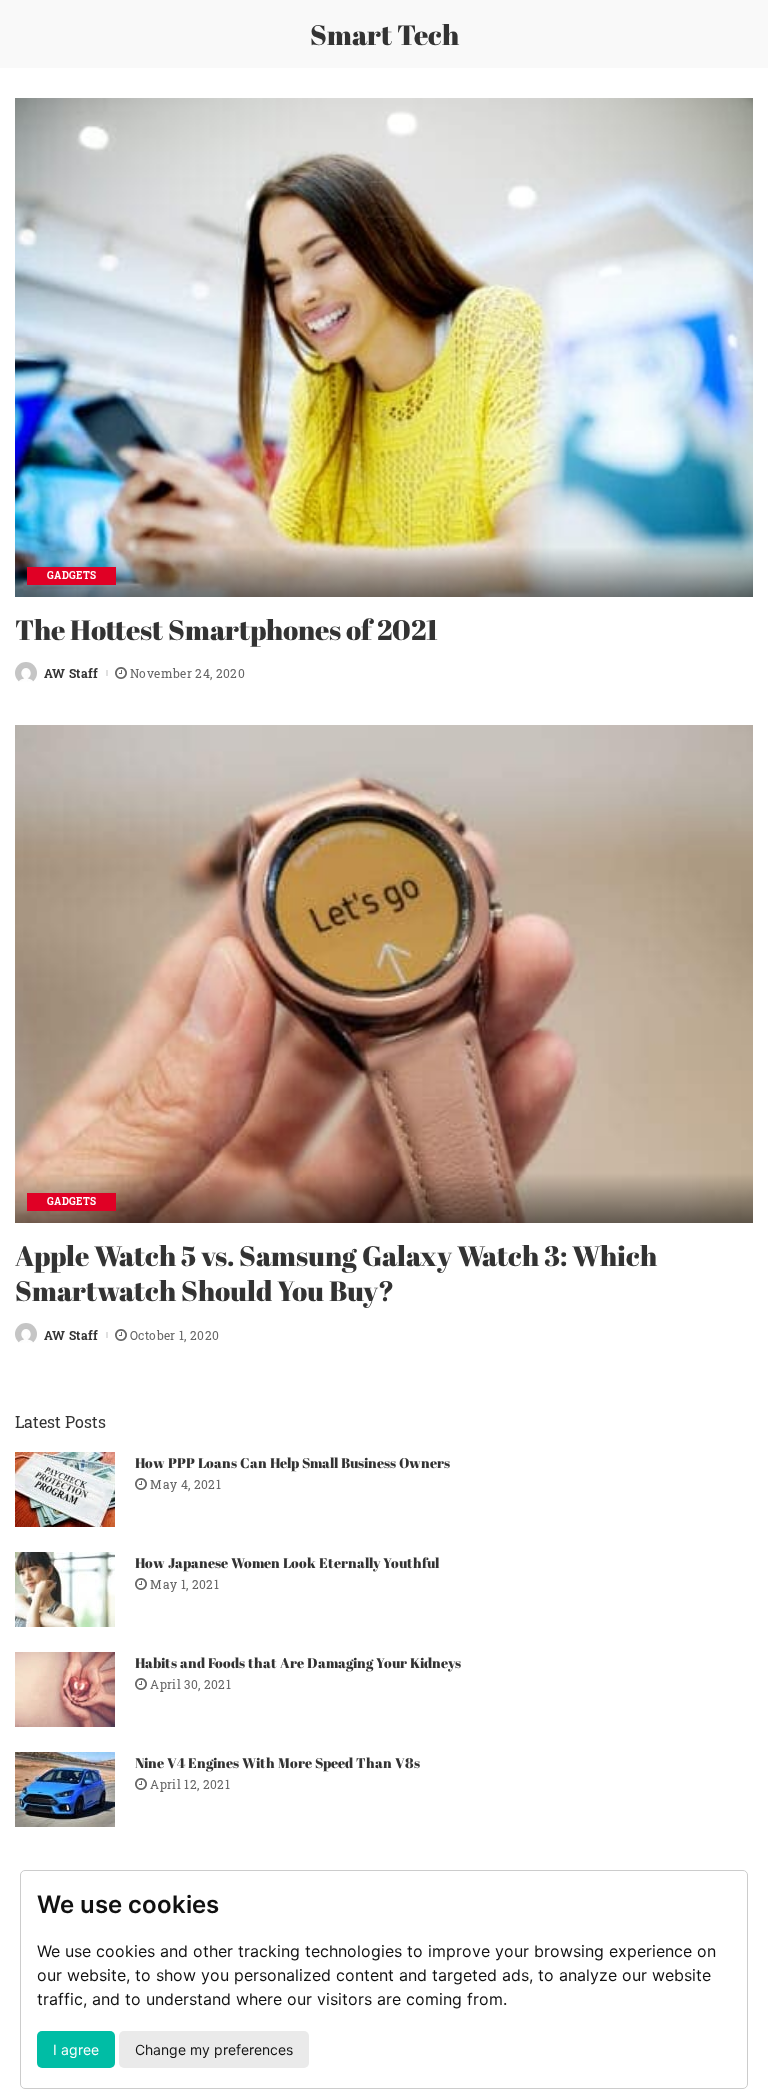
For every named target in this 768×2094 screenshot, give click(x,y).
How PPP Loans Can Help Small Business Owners (292, 1462)
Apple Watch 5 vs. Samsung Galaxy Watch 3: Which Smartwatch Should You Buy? (336, 1272)
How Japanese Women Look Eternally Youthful (287, 1562)
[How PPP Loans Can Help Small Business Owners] (65, 1489)
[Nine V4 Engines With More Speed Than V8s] (65, 1789)
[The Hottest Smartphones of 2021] (384, 347)
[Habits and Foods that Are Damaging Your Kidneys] (65, 1689)
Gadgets (71, 575)
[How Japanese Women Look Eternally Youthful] (65, 1589)
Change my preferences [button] (214, 2049)
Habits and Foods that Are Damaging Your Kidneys (298, 1662)
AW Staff (71, 673)
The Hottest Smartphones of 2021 (226, 629)
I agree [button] (76, 2049)
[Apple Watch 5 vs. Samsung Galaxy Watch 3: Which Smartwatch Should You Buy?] (384, 974)
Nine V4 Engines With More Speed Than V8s (277, 1762)
